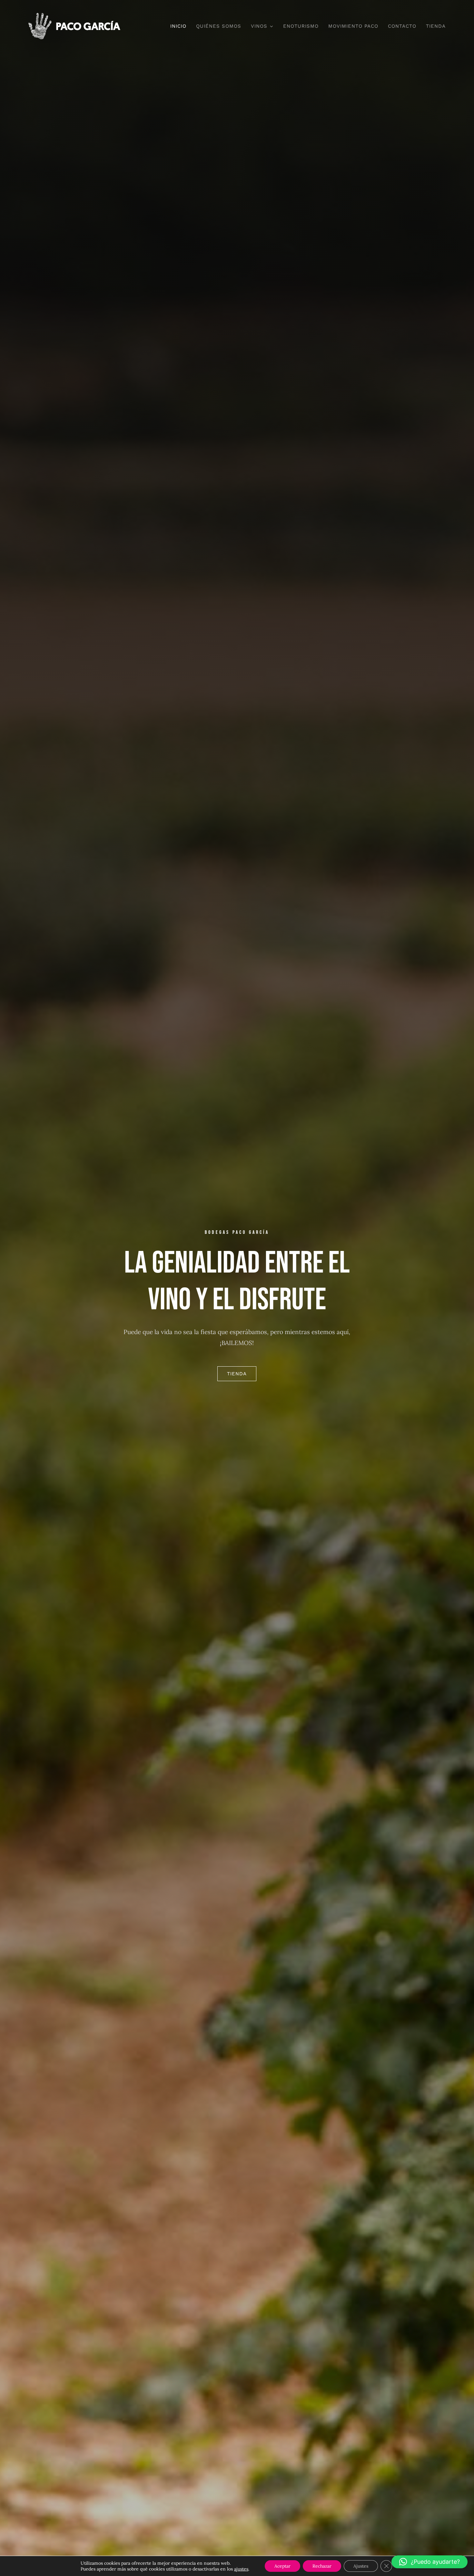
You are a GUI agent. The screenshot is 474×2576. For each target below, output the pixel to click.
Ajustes (361, 2566)
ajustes (241, 2569)
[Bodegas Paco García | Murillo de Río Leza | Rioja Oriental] (74, 16)
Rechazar (322, 2566)
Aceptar (282, 2566)
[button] (430, 2562)
